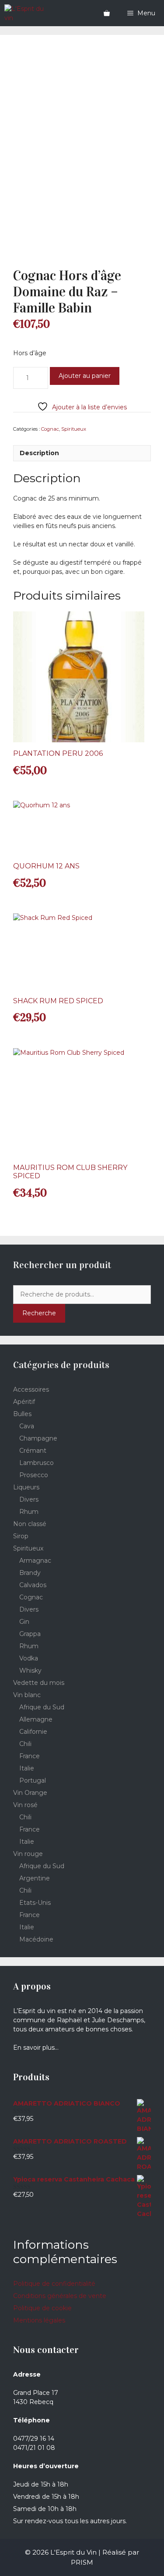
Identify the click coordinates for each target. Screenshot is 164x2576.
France (30, 1756)
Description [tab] (39, 453)
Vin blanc (27, 1695)
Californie (33, 1732)
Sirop (21, 1536)
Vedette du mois (39, 1683)
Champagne (38, 1438)
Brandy (30, 1573)
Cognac (50, 429)
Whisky (30, 1670)
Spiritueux (74, 429)
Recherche (39, 1313)
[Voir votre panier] (107, 13)
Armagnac (35, 1561)
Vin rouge (28, 1854)
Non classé (30, 1524)
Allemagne (36, 1719)
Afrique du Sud (42, 1707)
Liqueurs (26, 1487)
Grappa (30, 1634)
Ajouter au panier (85, 376)
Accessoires (31, 1389)
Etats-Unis (35, 1903)
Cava (27, 1426)
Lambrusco (37, 1463)
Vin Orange (30, 1793)
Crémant (33, 1451)
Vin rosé (25, 1805)
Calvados (33, 1585)
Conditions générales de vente (60, 2296)
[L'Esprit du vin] (28, 13)
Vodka (29, 1658)
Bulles (22, 1414)
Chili (25, 1744)
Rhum (29, 1512)
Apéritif (24, 1402)
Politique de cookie (42, 2308)
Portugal (33, 1780)
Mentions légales (39, 2320)
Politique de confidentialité (54, 2284)
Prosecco (34, 1475)
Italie (27, 1768)
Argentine (35, 1878)
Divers (29, 1499)
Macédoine (36, 1939)
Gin (24, 1622)
